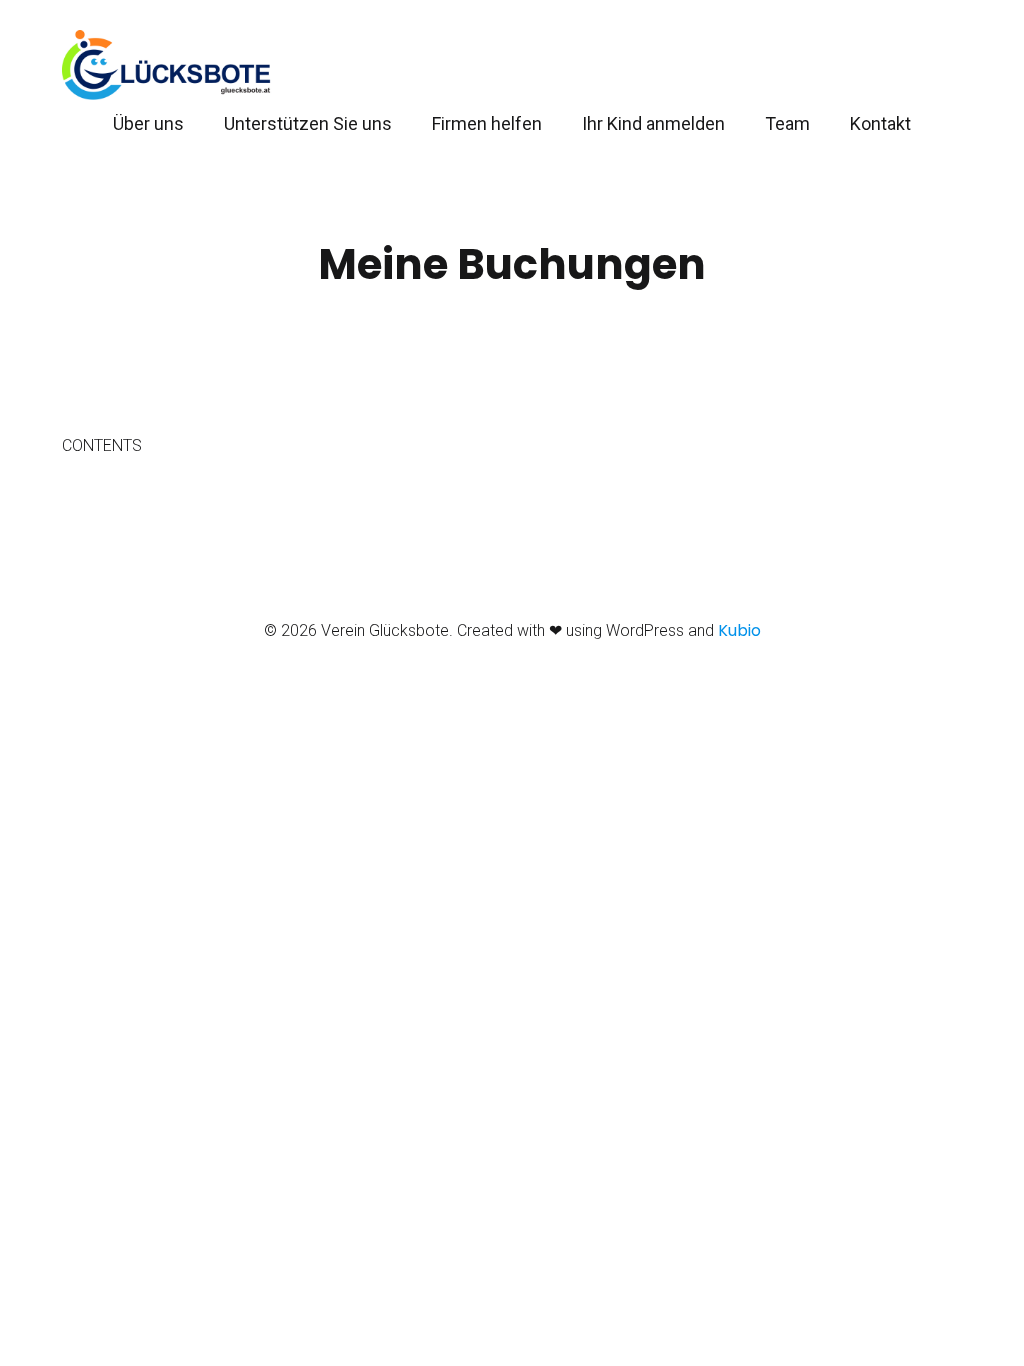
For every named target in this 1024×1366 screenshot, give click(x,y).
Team (787, 123)
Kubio (739, 630)
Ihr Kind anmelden (653, 123)
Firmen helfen (487, 123)
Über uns (148, 123)
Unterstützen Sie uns (308, 123)
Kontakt (880, 123)
